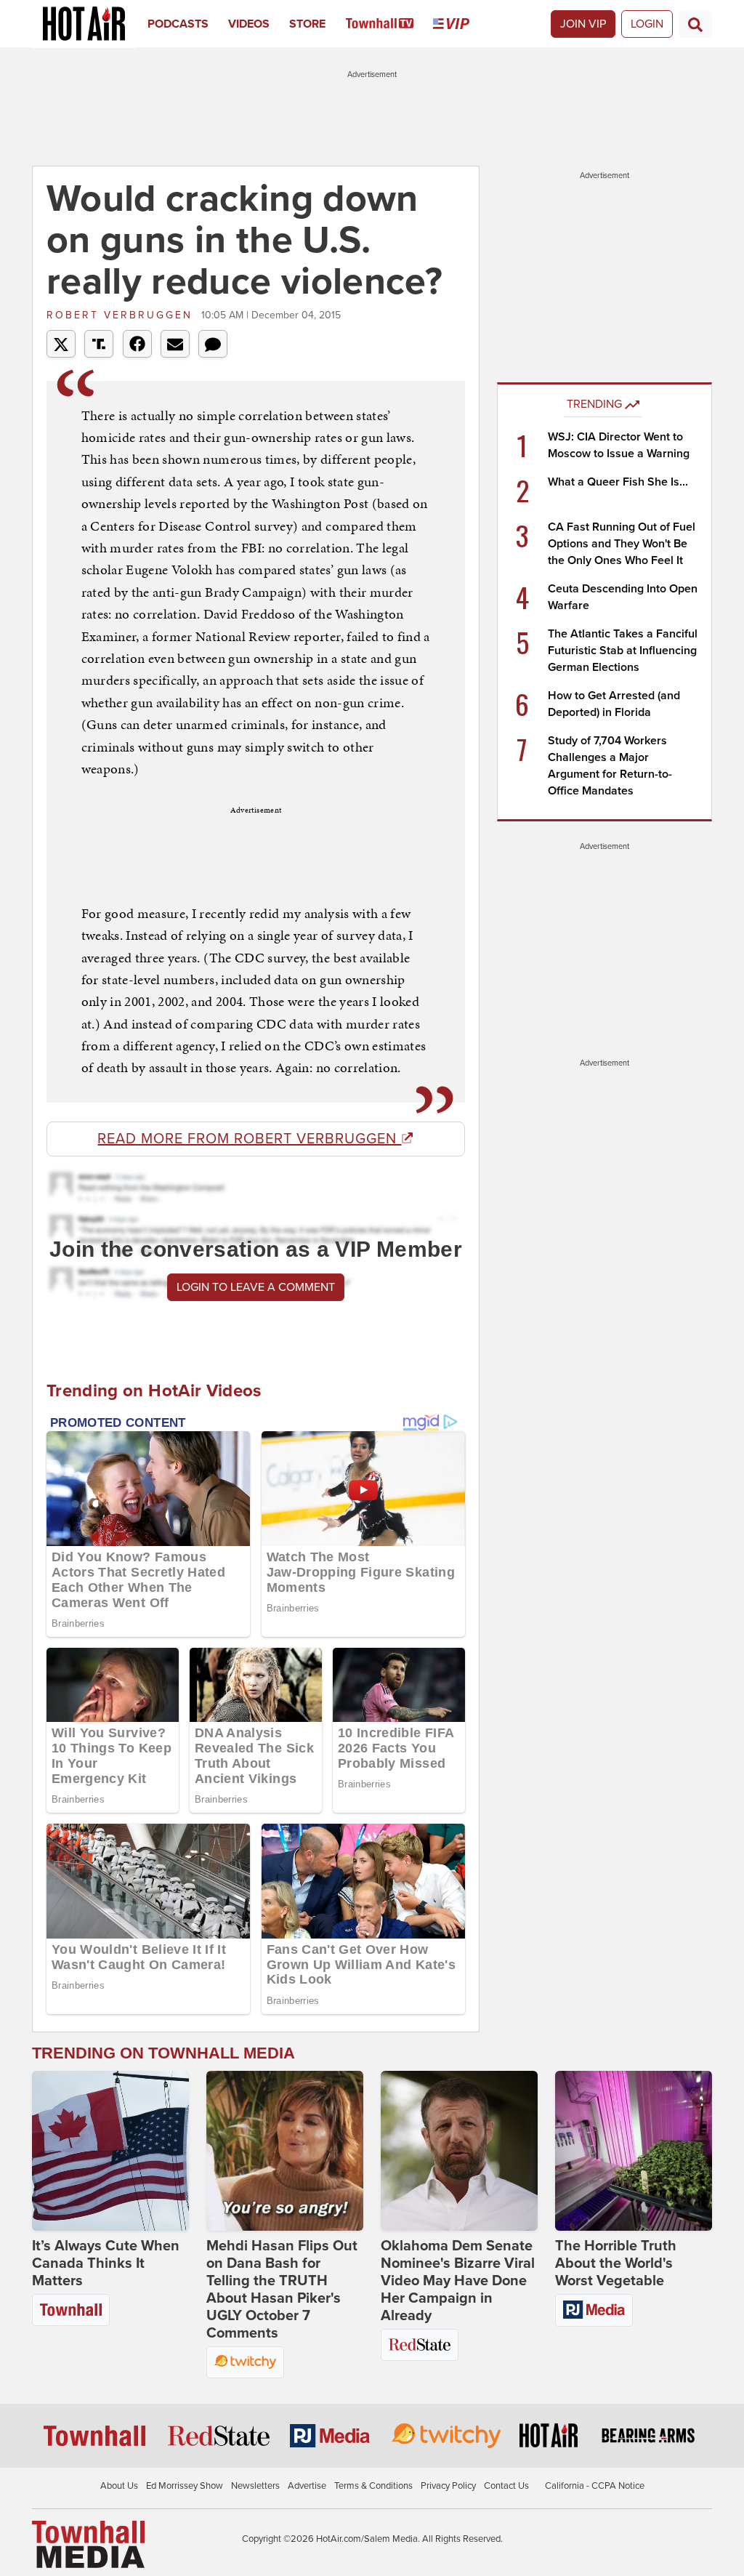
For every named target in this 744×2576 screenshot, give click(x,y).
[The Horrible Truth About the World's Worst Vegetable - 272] (634, 2151)
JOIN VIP (583, 24)
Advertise (307, 2486)
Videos (249, 24)
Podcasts (178, 24)
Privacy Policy (448, 2486)
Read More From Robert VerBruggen (249, 1139)
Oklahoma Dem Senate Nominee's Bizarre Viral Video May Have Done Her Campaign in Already (458, 2281)
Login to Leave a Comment (256, 1287)
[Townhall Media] (88, 2544)
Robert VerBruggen (122, 315)
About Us (119, 2486)
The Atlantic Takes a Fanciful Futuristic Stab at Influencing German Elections (623, 651)
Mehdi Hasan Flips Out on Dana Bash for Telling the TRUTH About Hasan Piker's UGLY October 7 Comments (282, 2290)
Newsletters (255, 2486)
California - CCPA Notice (595, 2486)
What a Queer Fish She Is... (618, 482)
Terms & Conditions (373, 2486)
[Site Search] (695, 24)
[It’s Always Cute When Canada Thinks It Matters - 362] (110, 2151)
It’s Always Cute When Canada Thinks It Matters (106, 2263)
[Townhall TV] (390, 24)
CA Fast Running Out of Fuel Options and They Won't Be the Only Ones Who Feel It (622, 544)
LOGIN (647, 24)
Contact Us (506, 2486)
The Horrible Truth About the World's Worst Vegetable (616, 2263)
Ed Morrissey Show (185, 2486)
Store (307, 24)
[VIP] (461, 24)
